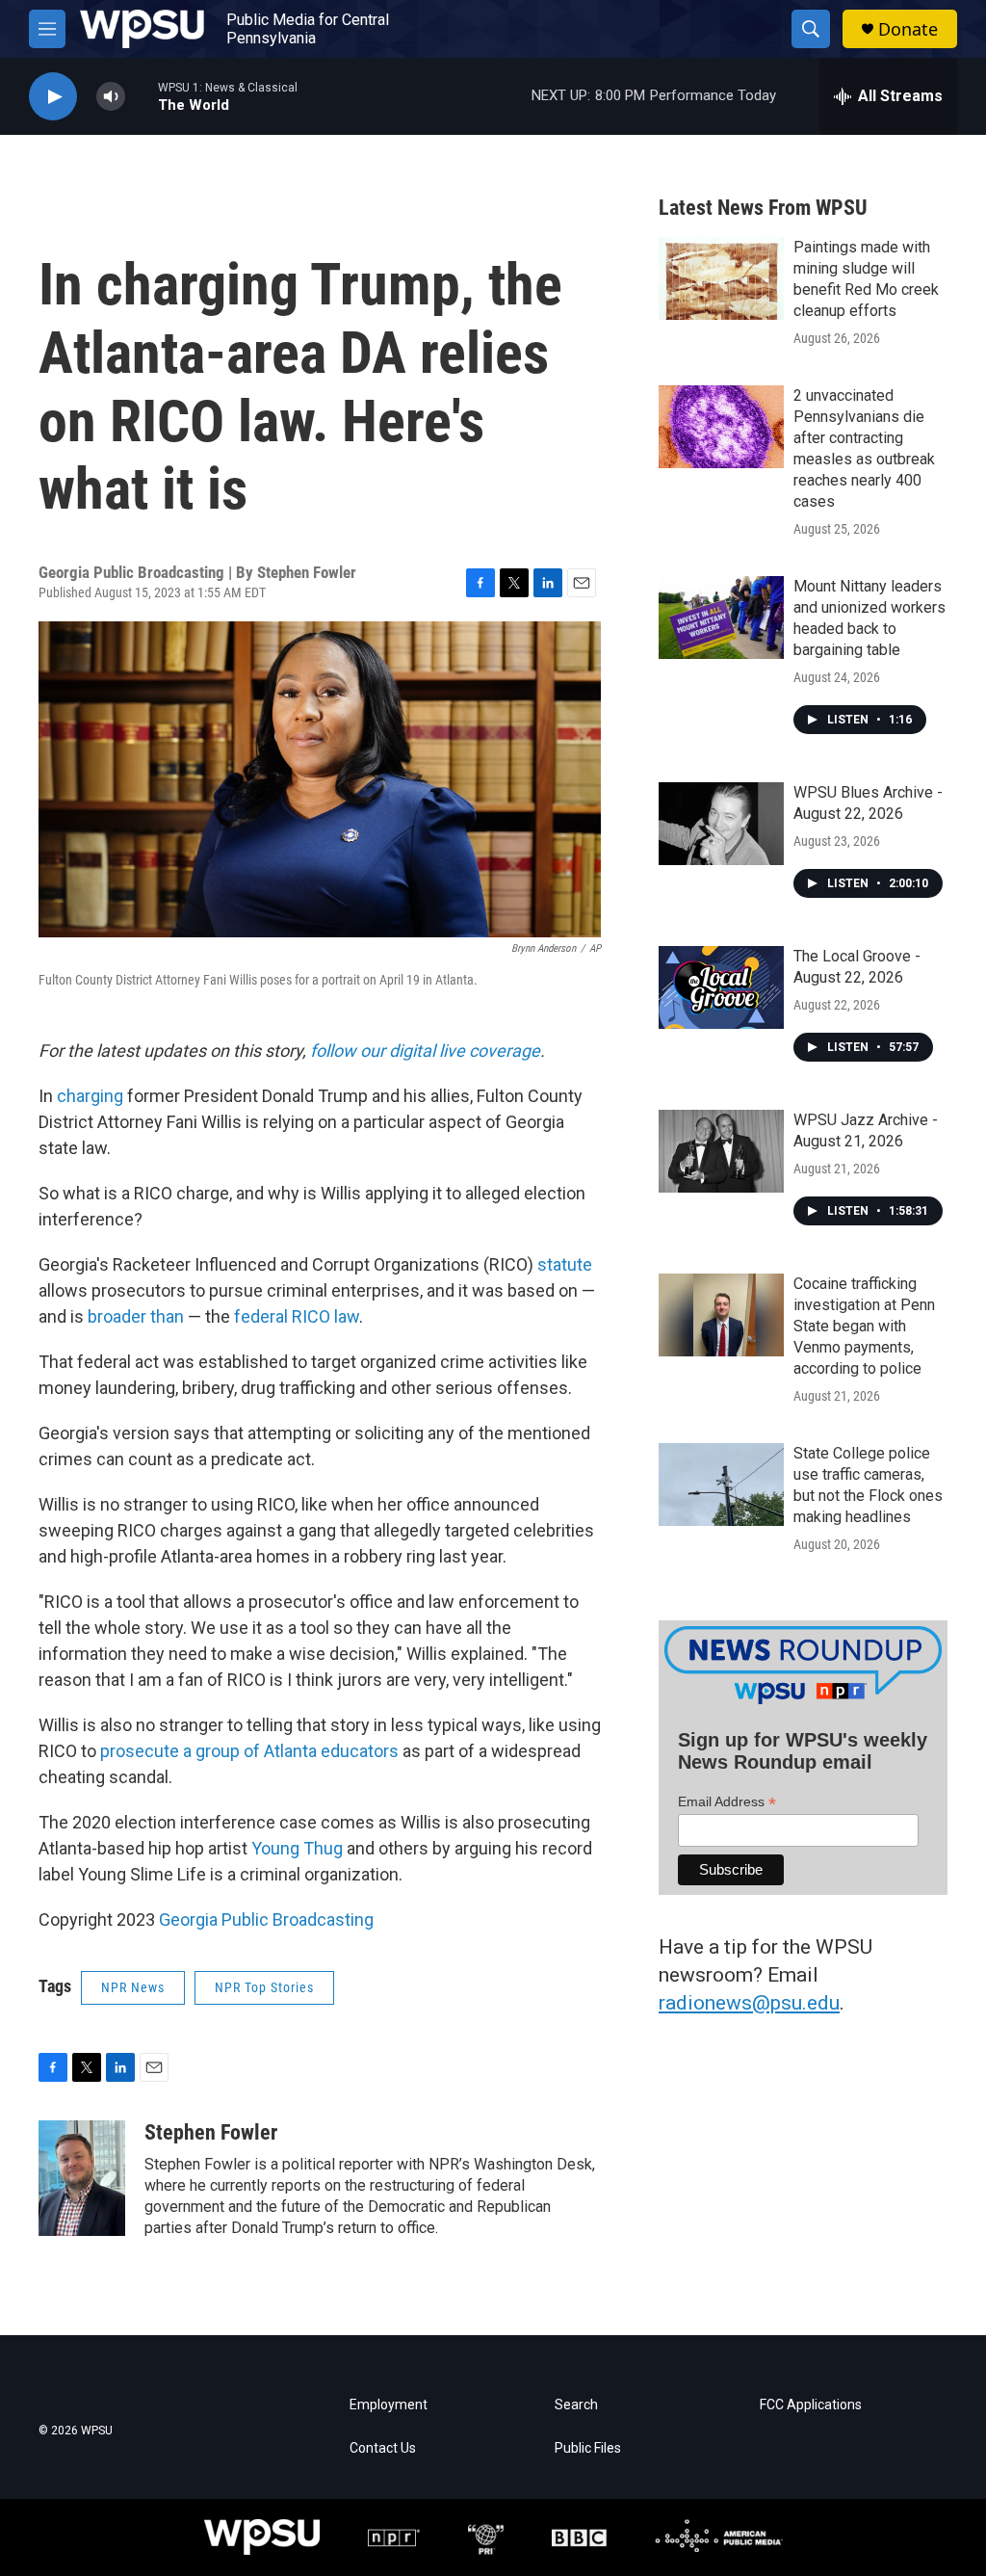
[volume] (111, 97)
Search (576, 2405)
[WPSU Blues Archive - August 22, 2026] (721, 824)
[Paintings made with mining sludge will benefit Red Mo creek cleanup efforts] (721, 278)
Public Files (588, 2448)
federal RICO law (297, 1316)
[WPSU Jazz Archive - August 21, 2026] (721, 1151)
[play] (53, 97)
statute (565, 1264)
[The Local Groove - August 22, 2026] (721, 987)
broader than (136, 1316)
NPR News (133, 1987)
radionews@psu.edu (749, 2003)
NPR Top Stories (264, 1987)
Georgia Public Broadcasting (266, 1919)
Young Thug (297, 1848)
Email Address (727, 1802)
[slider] (142, 96)
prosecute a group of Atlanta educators (249, 1751)
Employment (389, 2405)
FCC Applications (811, 2405)
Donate (908, 29)
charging (90, 1096)
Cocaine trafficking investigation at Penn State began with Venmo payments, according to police (864, 1326)
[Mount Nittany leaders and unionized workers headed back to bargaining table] (721, 618)
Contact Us (383, 2448)
